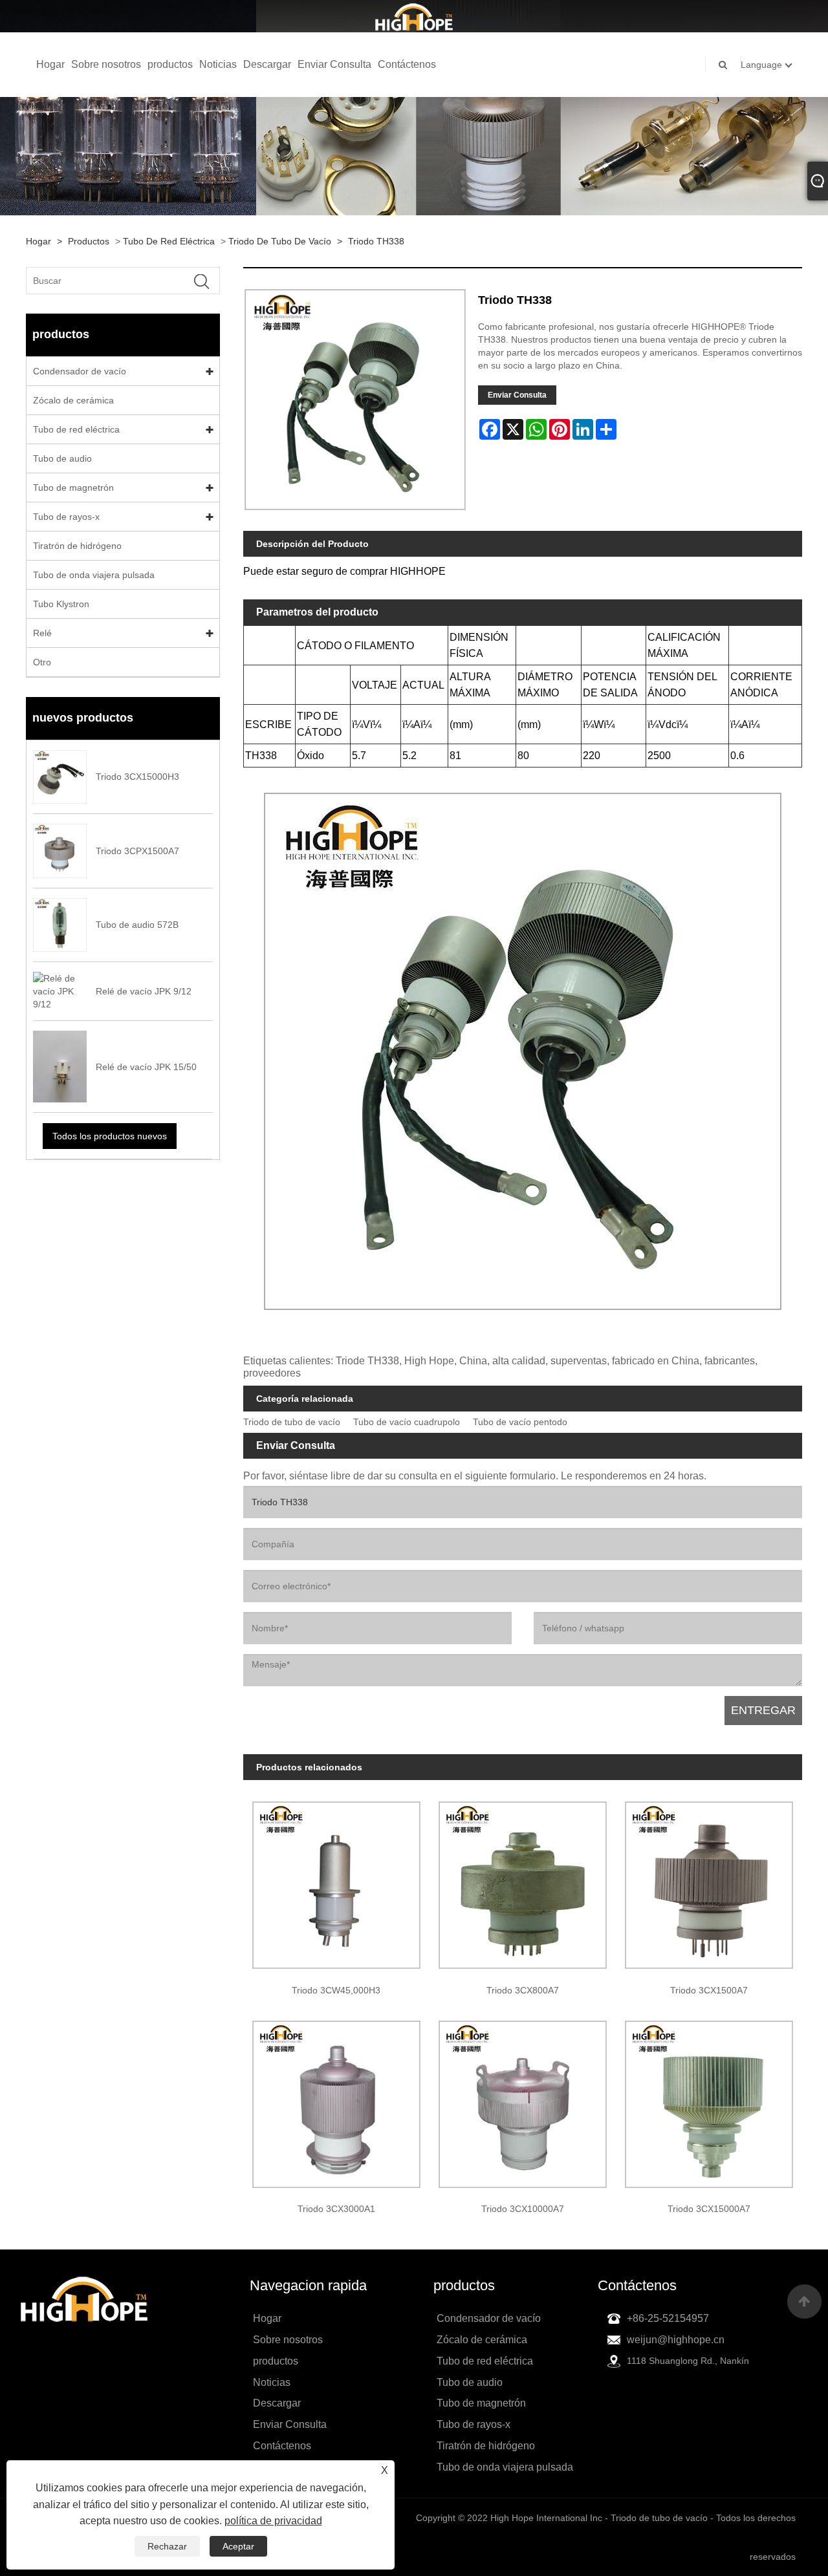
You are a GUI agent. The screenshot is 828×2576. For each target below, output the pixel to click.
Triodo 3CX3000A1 (336, 2209)
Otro (42, 662)
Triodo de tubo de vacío (280, 241)
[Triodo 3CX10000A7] (523, 2099)
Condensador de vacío (80, 371)
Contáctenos (407, 64)
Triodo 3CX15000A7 (709, 2209)
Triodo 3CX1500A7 (709, 1990)
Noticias (218, 64)
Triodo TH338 (376, 241)
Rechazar (167, 2546)
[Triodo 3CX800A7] (523, 1881)
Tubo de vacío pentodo (520, 1422)
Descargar (267, 64)
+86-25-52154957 (668, 2318)
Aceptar (238, 2546)
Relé (42, 633)
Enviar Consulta (334, 64)
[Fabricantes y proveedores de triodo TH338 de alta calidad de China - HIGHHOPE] (414, 16)
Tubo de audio (62, 458)
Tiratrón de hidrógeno (77, 546)
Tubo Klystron (61, 604)
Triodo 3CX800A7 (523, 1990)
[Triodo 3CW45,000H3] (336, 1881)
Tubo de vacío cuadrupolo (407, 1422)
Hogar (50, 64)
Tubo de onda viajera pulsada (94, 575)
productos (170, 64)
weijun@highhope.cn (676, 2340)
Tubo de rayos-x (66, 517)
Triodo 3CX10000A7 (523, 2209)
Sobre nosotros (106, 64)
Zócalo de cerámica (73, 400)
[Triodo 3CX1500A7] (709, 1881)
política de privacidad (273, 2521)
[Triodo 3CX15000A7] (709, 2099)
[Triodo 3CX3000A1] (336, 2099)
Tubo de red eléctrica (169, 241)
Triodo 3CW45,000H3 (336, 1990)
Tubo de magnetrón (73, 488)
